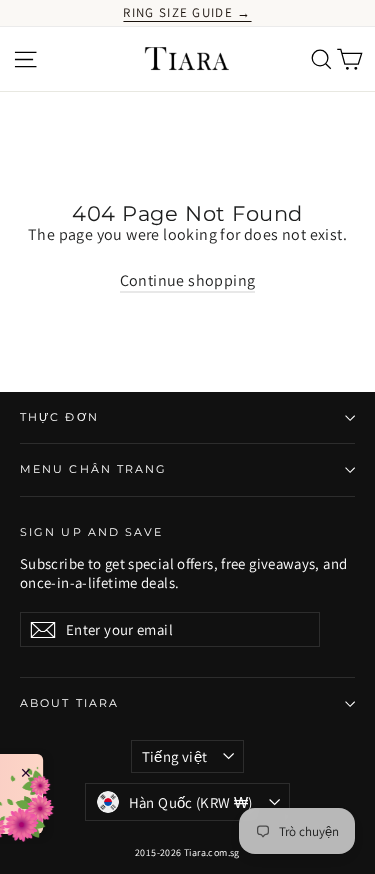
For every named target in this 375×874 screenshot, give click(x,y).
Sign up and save (92, 532)
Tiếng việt (175, 756)
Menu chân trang (94, 469)
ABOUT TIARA (69, 703)
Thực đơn (59, 417)
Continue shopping (188, 280)
